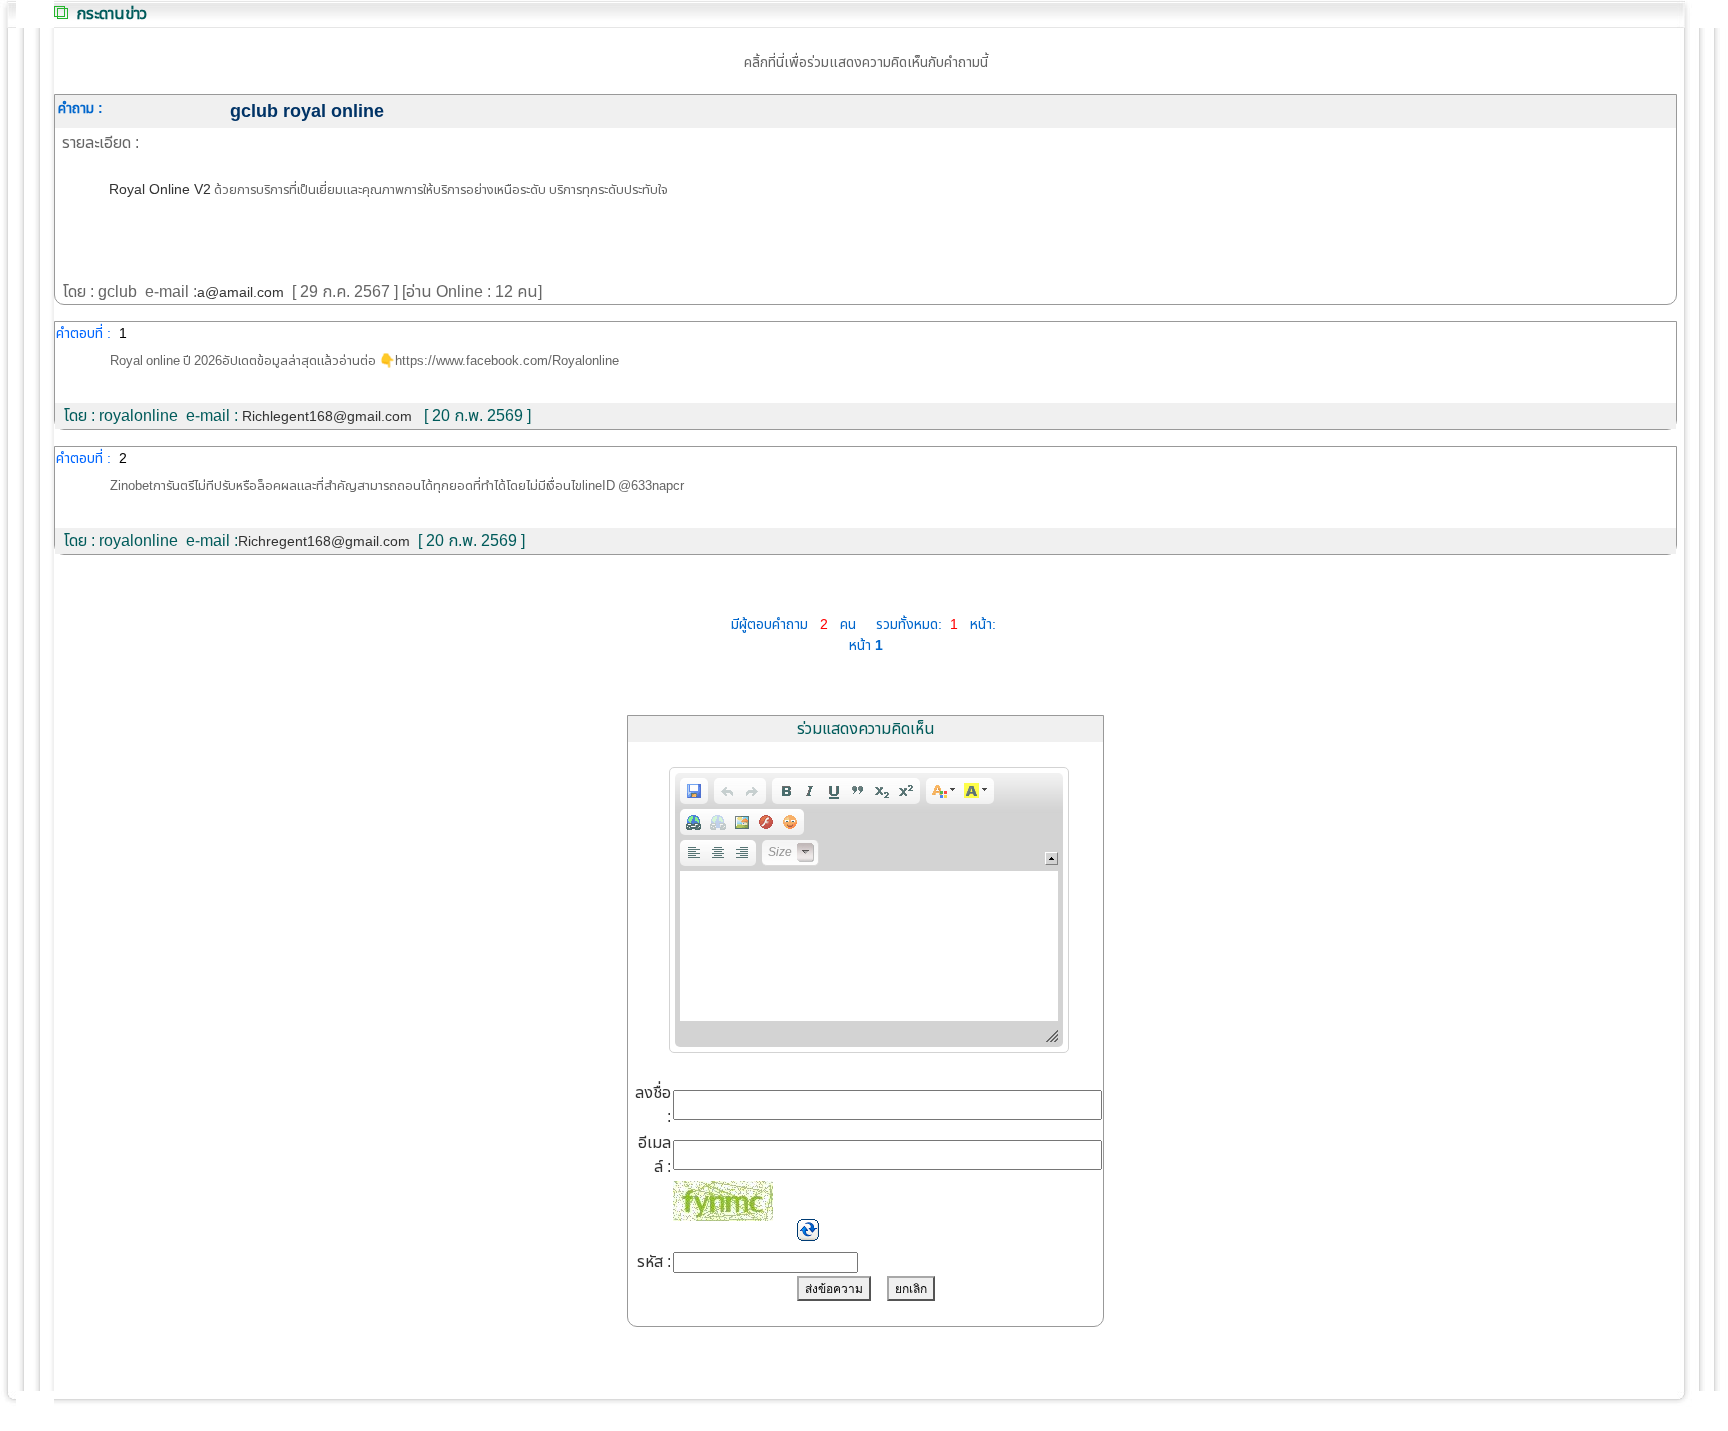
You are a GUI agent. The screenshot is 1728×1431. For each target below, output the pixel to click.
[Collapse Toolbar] (1051, 858)
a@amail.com (240, 292)
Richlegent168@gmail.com (327, 416)
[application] (869, 910)
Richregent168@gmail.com (324, 541)
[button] (694, 791)
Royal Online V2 (160, 189)
